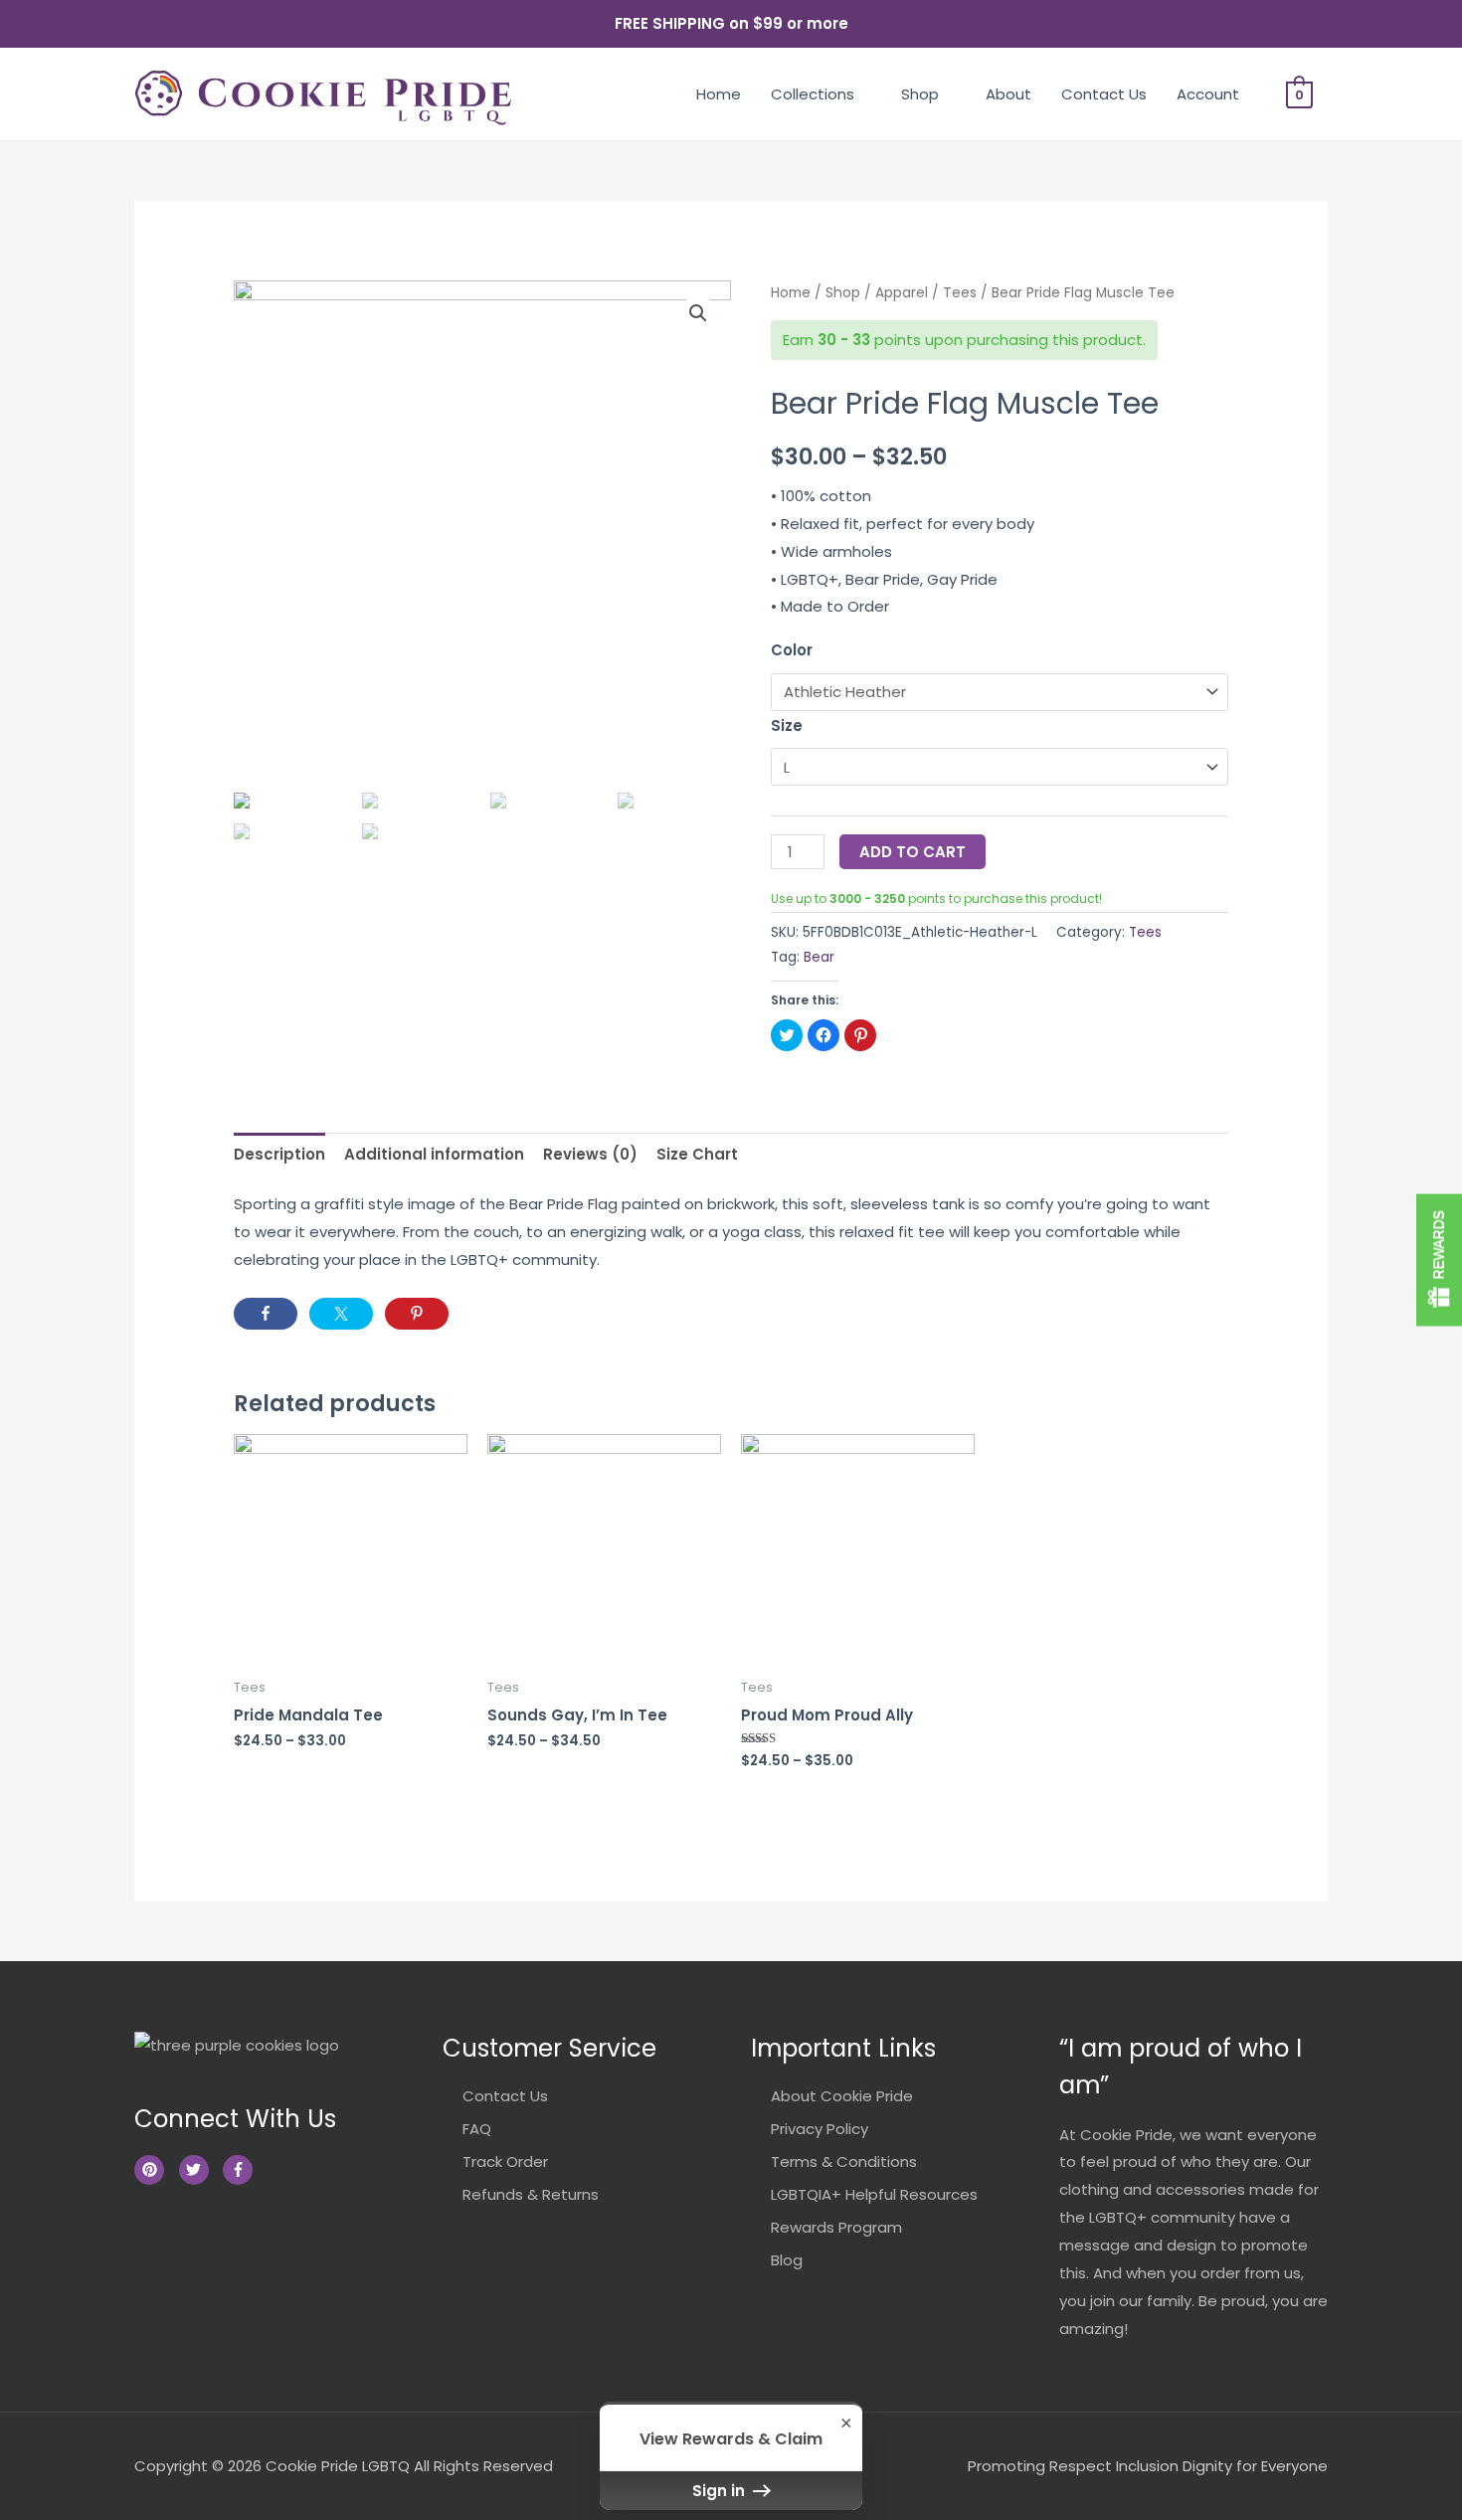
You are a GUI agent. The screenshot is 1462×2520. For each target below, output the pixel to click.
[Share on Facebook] (266, 1314)
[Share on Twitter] (341, 1314)
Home (719, 94)
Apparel (902, 293)
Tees (960, 293)
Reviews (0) (590, 1154)
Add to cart (913, 852)
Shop (920, 94)
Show (1439, 1260)
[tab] (279, 1154)
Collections (813, 94)
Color (792, 650)
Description (279, 1154)
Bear (819, 957)
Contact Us (1104, 94)
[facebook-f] (240, 2170)
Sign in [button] (721, 2491)
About (1008, 94)
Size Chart (697, 1154)
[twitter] (199, 2170)
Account (1208, 94)
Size (787, 725)
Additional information (434, 1154)
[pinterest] (155, 2170)
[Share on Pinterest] (417, 1314)
